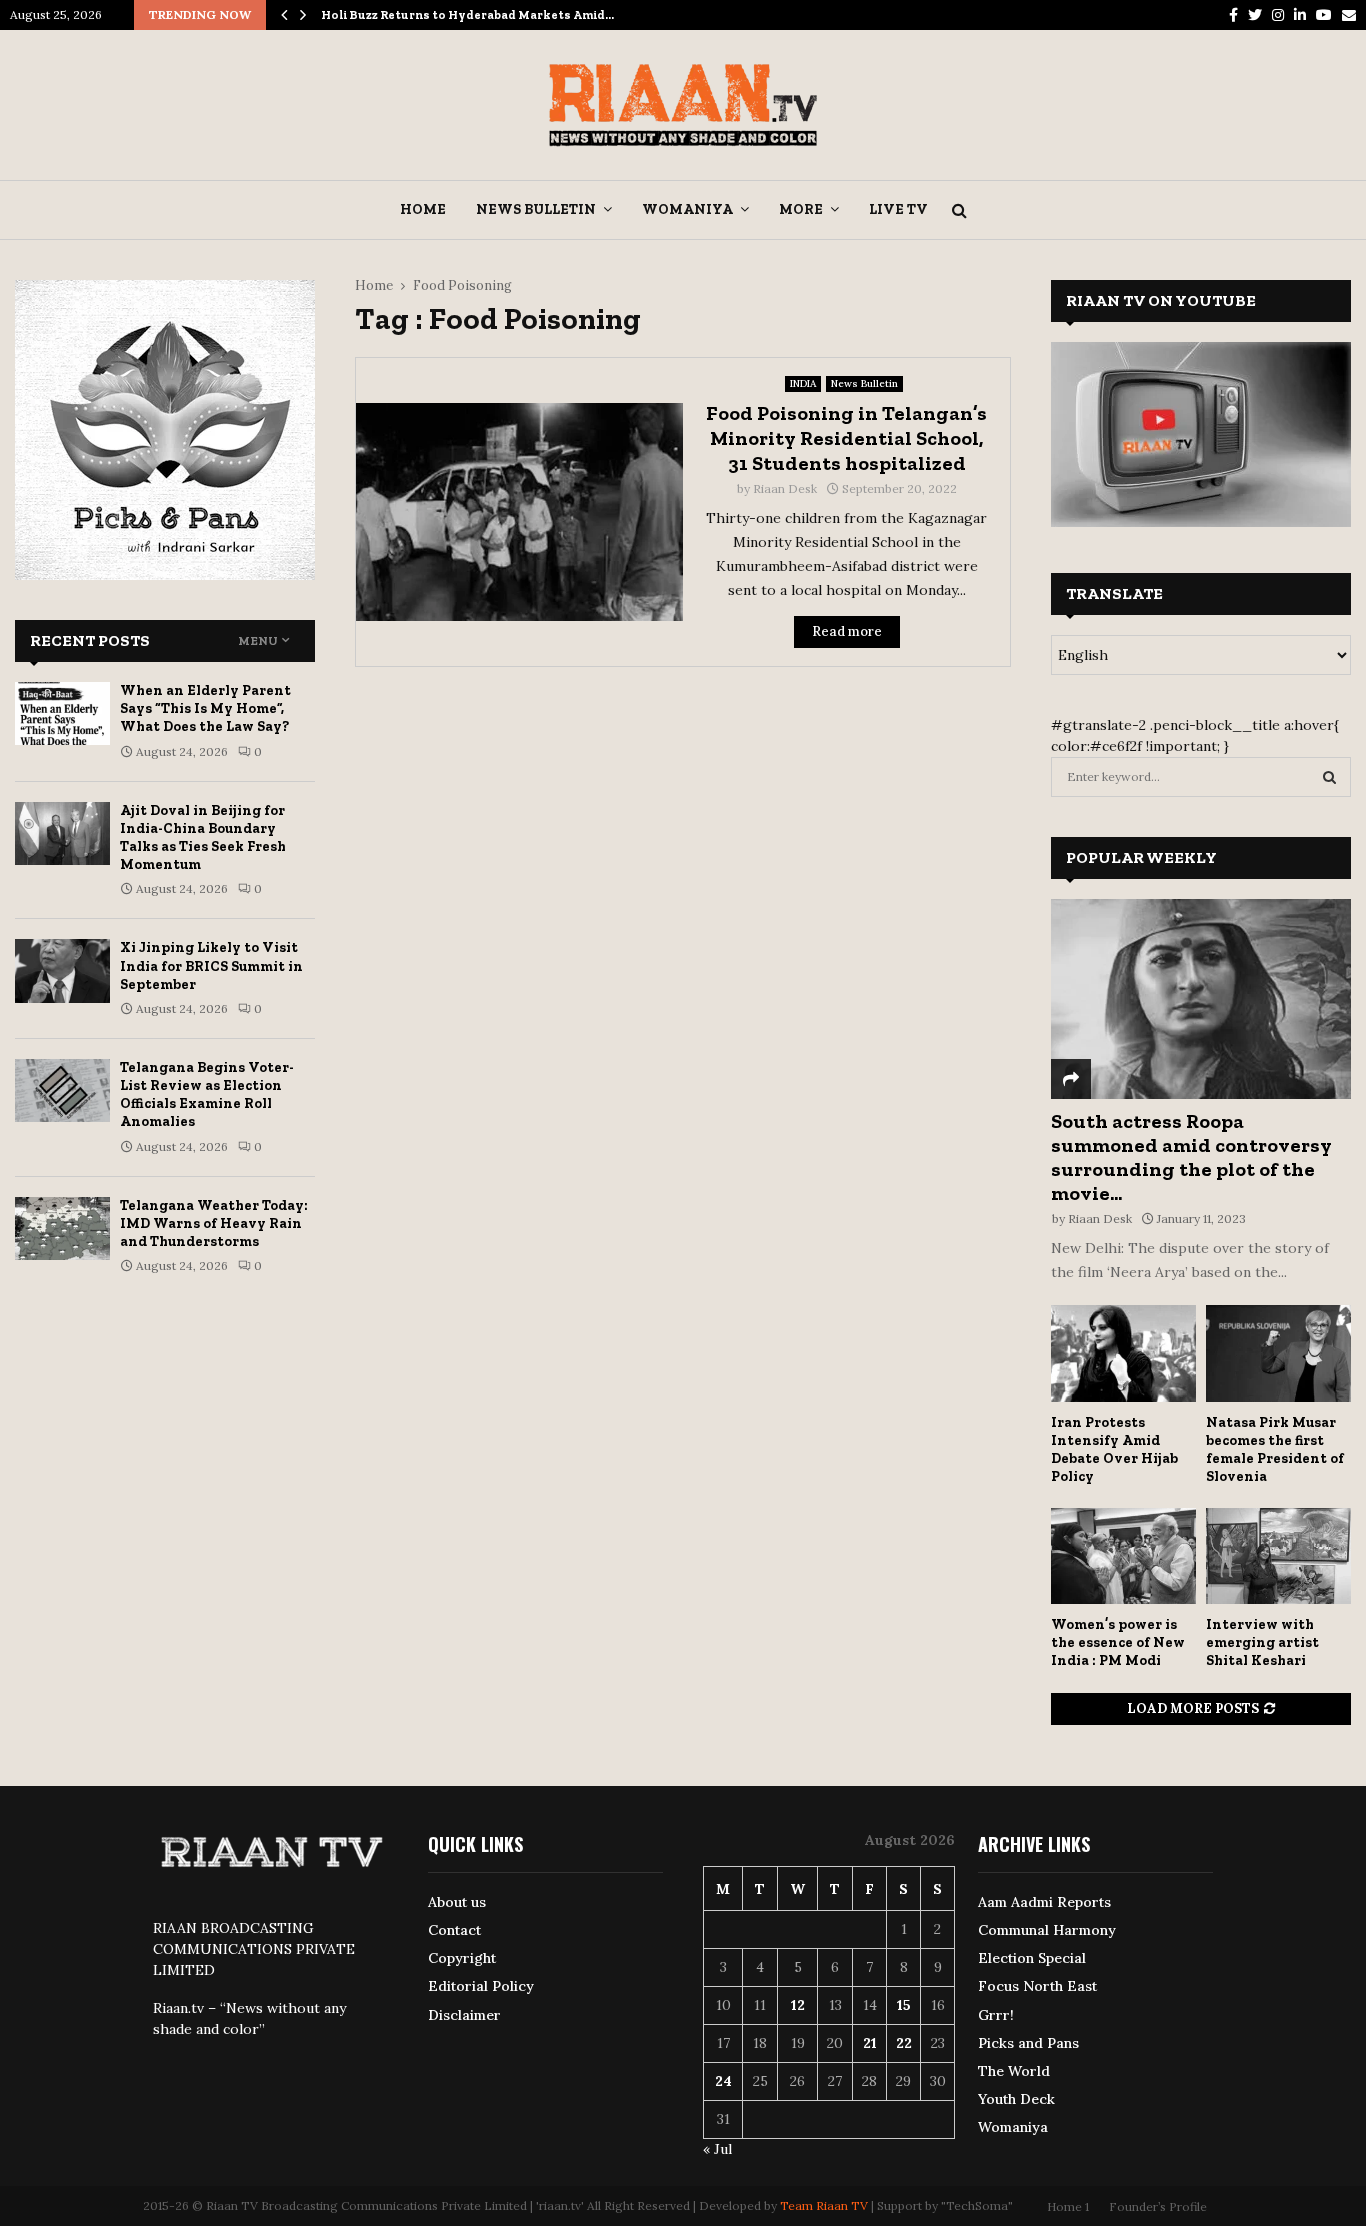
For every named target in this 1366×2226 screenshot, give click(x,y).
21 (870, 2043)
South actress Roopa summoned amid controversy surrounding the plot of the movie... (1191, 1157)
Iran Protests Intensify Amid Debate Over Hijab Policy (1114, 1449)
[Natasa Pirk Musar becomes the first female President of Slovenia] (1278, 1353)
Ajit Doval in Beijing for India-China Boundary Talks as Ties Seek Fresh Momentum (203, 838)
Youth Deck (1016, 2099)
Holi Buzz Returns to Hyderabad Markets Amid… (467, 15)
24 (723, 2081)
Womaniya (687, 209)
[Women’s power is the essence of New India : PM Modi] (1123, 1556)
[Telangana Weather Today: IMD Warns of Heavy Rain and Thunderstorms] (62, 1228)
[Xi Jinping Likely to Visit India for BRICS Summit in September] (62, 970)
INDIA (803, 383)
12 (798, 2005)
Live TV (898, 209)
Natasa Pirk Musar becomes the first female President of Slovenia (1275, 1449)
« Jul (717, 2149)
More (801, 209)
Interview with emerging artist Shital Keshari (1262, 1642)
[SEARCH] (1329, 777)
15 (904, 2005)
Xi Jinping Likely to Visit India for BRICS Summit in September (211, 965)
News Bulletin (536, 209)
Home (423, 209)
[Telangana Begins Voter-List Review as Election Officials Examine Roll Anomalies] (62, 1090)
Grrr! (996, 2015)
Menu (258, 641)
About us (457, 1902)
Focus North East (1037, 1986)
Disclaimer (464, 2015)
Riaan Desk (785, 488)
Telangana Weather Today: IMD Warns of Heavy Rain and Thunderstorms (214, 1223)
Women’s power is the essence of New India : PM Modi (1118, 1642)
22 (904, 2043)
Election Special (1032, 1958)
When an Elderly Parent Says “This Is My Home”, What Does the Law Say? (205, 708)
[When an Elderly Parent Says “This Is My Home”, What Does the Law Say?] (62, 713)
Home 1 (1068, 2206)
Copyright (462, 1958)
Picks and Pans (1028, 2043)
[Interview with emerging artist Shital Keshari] (1278, 1556)
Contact (454, 1930)
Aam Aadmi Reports (1044, 1902)
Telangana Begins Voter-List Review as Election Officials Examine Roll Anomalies (207, 1095)
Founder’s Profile (1158, 2206)
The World (1014, 2071)
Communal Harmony (1047, 1930)
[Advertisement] (683, 827)
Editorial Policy (481, 1986)
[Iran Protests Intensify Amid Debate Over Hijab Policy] (1123, 1353)
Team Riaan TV (824, 2205)
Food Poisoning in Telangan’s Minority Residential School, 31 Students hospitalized (846, 438)
